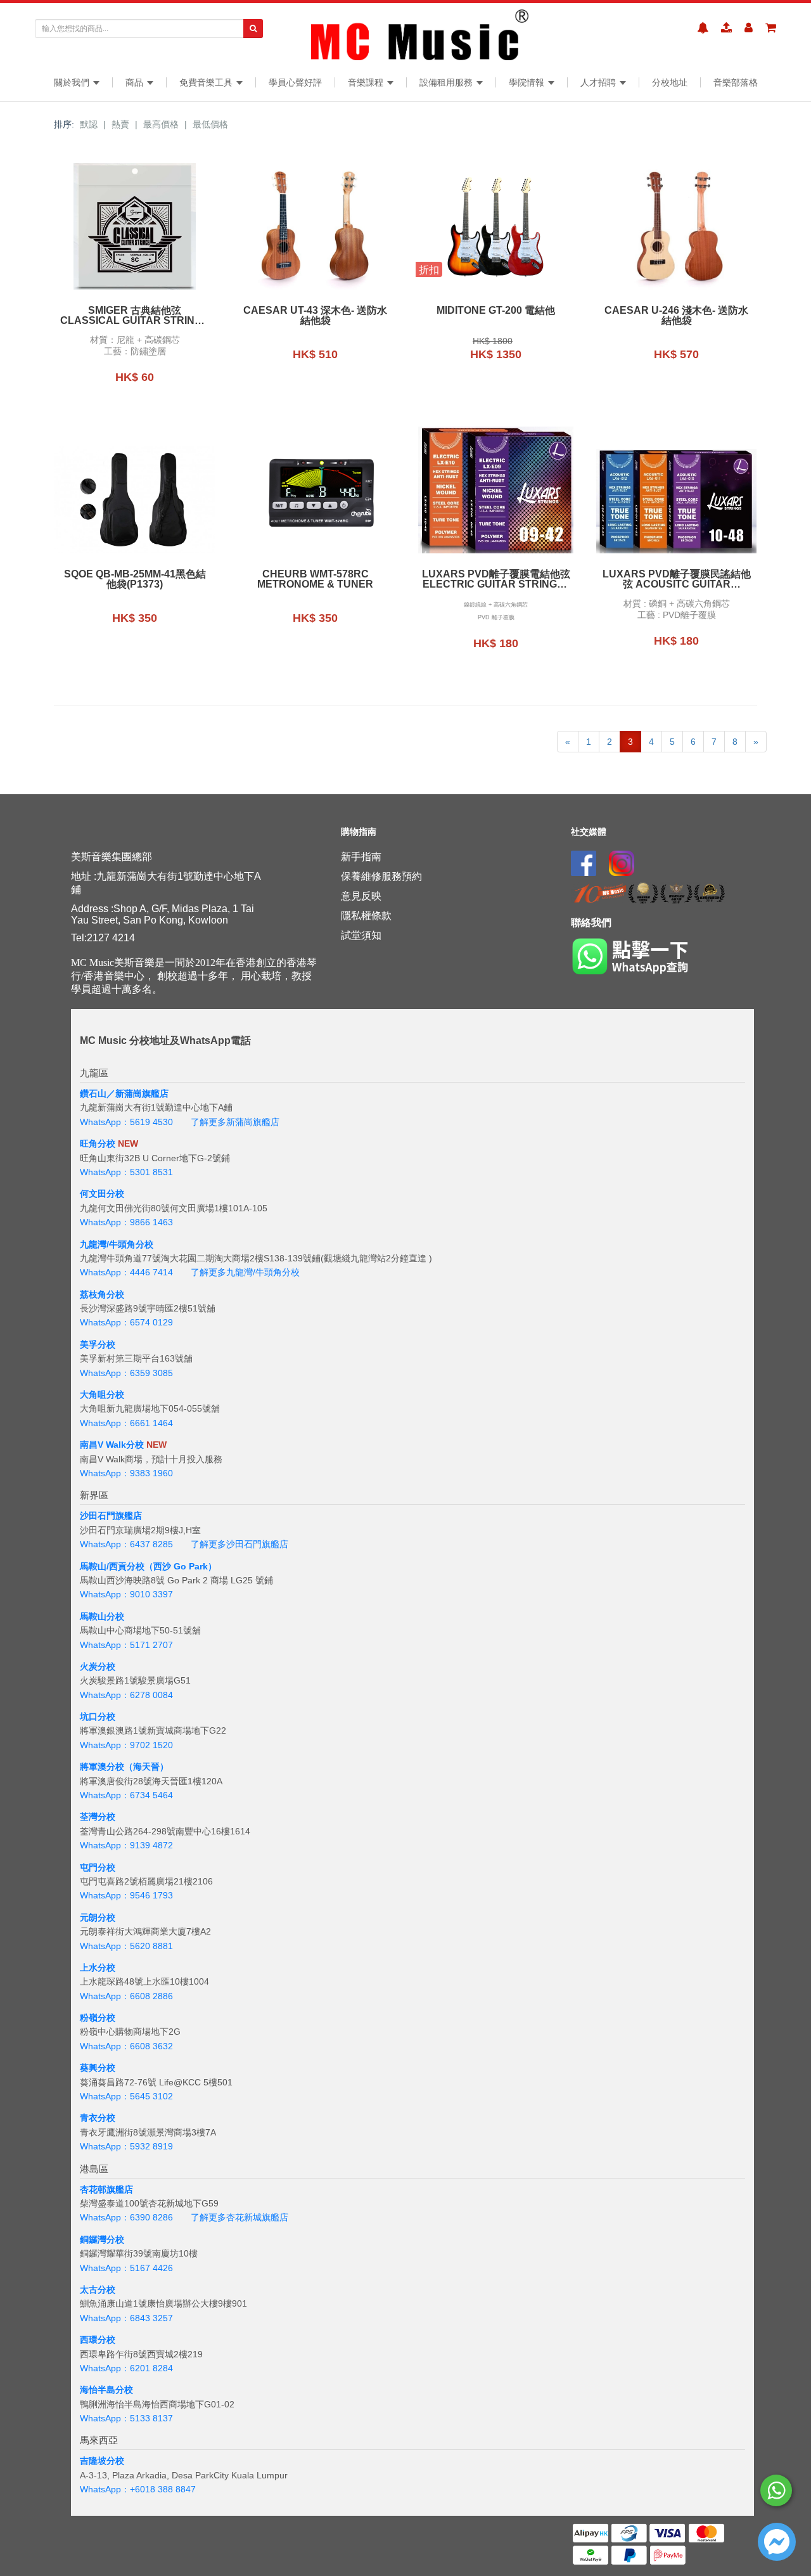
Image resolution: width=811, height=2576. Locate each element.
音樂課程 (367, 82)
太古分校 (98, 2289)
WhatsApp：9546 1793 (126, 1895)
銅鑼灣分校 (102, 2239)
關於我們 (73, 82)
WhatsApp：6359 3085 (126, 1373)
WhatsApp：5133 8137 (126, 2418)
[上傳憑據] (726, 28)
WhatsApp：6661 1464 (126, 1423)
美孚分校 (98, 1344)
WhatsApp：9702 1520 (126, 1745)
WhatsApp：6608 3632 (126, 2046)
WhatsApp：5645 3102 (126, 2096)
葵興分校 (98, 2068)
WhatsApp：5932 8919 (126, 2146)
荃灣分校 (98, 1817)
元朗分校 (98, 1917)
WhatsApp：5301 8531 (126, 1172)
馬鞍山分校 (102, 1616)
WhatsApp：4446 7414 (126, 1272)
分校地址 (670, 82)
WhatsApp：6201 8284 (126, 2368)
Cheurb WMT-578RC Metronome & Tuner (315, 579)
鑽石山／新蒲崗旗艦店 (124, 1093)
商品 (136, 82)
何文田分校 (102, 1194)
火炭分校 (98, 1666)
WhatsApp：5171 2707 (126, 1645)
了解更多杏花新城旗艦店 (239, 2217)
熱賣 (120, 124)
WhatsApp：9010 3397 (126, 1594)
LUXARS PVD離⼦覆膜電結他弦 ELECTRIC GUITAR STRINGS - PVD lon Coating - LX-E (496, 579)
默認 (89, 124)
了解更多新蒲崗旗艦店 (235, 1122)
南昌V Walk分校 (112, 1445)
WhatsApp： (105, 2489)
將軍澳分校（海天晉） (124, 1767)
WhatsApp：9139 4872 (126, 1845)
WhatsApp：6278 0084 (126, 1695)
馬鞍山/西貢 (103, 1566)
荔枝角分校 (102, 1294)
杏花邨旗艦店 (106, 2189)
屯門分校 (98, 1867)
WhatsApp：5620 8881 (126, 1946)
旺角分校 (98, 1143)
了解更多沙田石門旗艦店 (239, 1544)
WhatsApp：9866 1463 (126, 1222)
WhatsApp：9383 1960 (126, 1473)
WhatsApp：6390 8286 (126, 2217)
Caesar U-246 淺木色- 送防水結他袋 (676, 316)
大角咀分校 (102, 1394)
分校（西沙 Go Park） (172, 1566)
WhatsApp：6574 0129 (126, 1322)
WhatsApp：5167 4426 (126, 2268)
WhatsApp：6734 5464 (126, 1795)
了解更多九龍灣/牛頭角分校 (245, 1272)
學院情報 (528, 82)
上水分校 (98, 1967)
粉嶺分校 (98, 2018)
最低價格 (210, 124)
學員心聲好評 (295, 82)
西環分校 (98, 2340)
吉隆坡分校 (102, 2461)
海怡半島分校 (106, 2390)
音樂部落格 (736, 82)
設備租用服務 (447, 82)
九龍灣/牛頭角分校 (117, 1244)
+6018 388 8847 (163, 2489)
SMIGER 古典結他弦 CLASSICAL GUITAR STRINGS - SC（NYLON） (135, 316)
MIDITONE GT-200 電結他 (496, 311)
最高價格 (161, 124)
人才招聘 (599, 82)
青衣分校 (98, 2118)
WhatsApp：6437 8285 (126, 1544)
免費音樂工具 (207, 82)
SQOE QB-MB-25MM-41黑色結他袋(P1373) (135, 579)
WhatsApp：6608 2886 (126, 1996)
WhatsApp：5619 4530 (126, 1122)
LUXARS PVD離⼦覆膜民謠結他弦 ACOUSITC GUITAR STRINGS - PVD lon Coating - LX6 (677, 579)
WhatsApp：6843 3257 (126, 2318)
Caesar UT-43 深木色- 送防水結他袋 (315, 316)
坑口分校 (98, 1716)
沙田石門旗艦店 (111, 1516)
